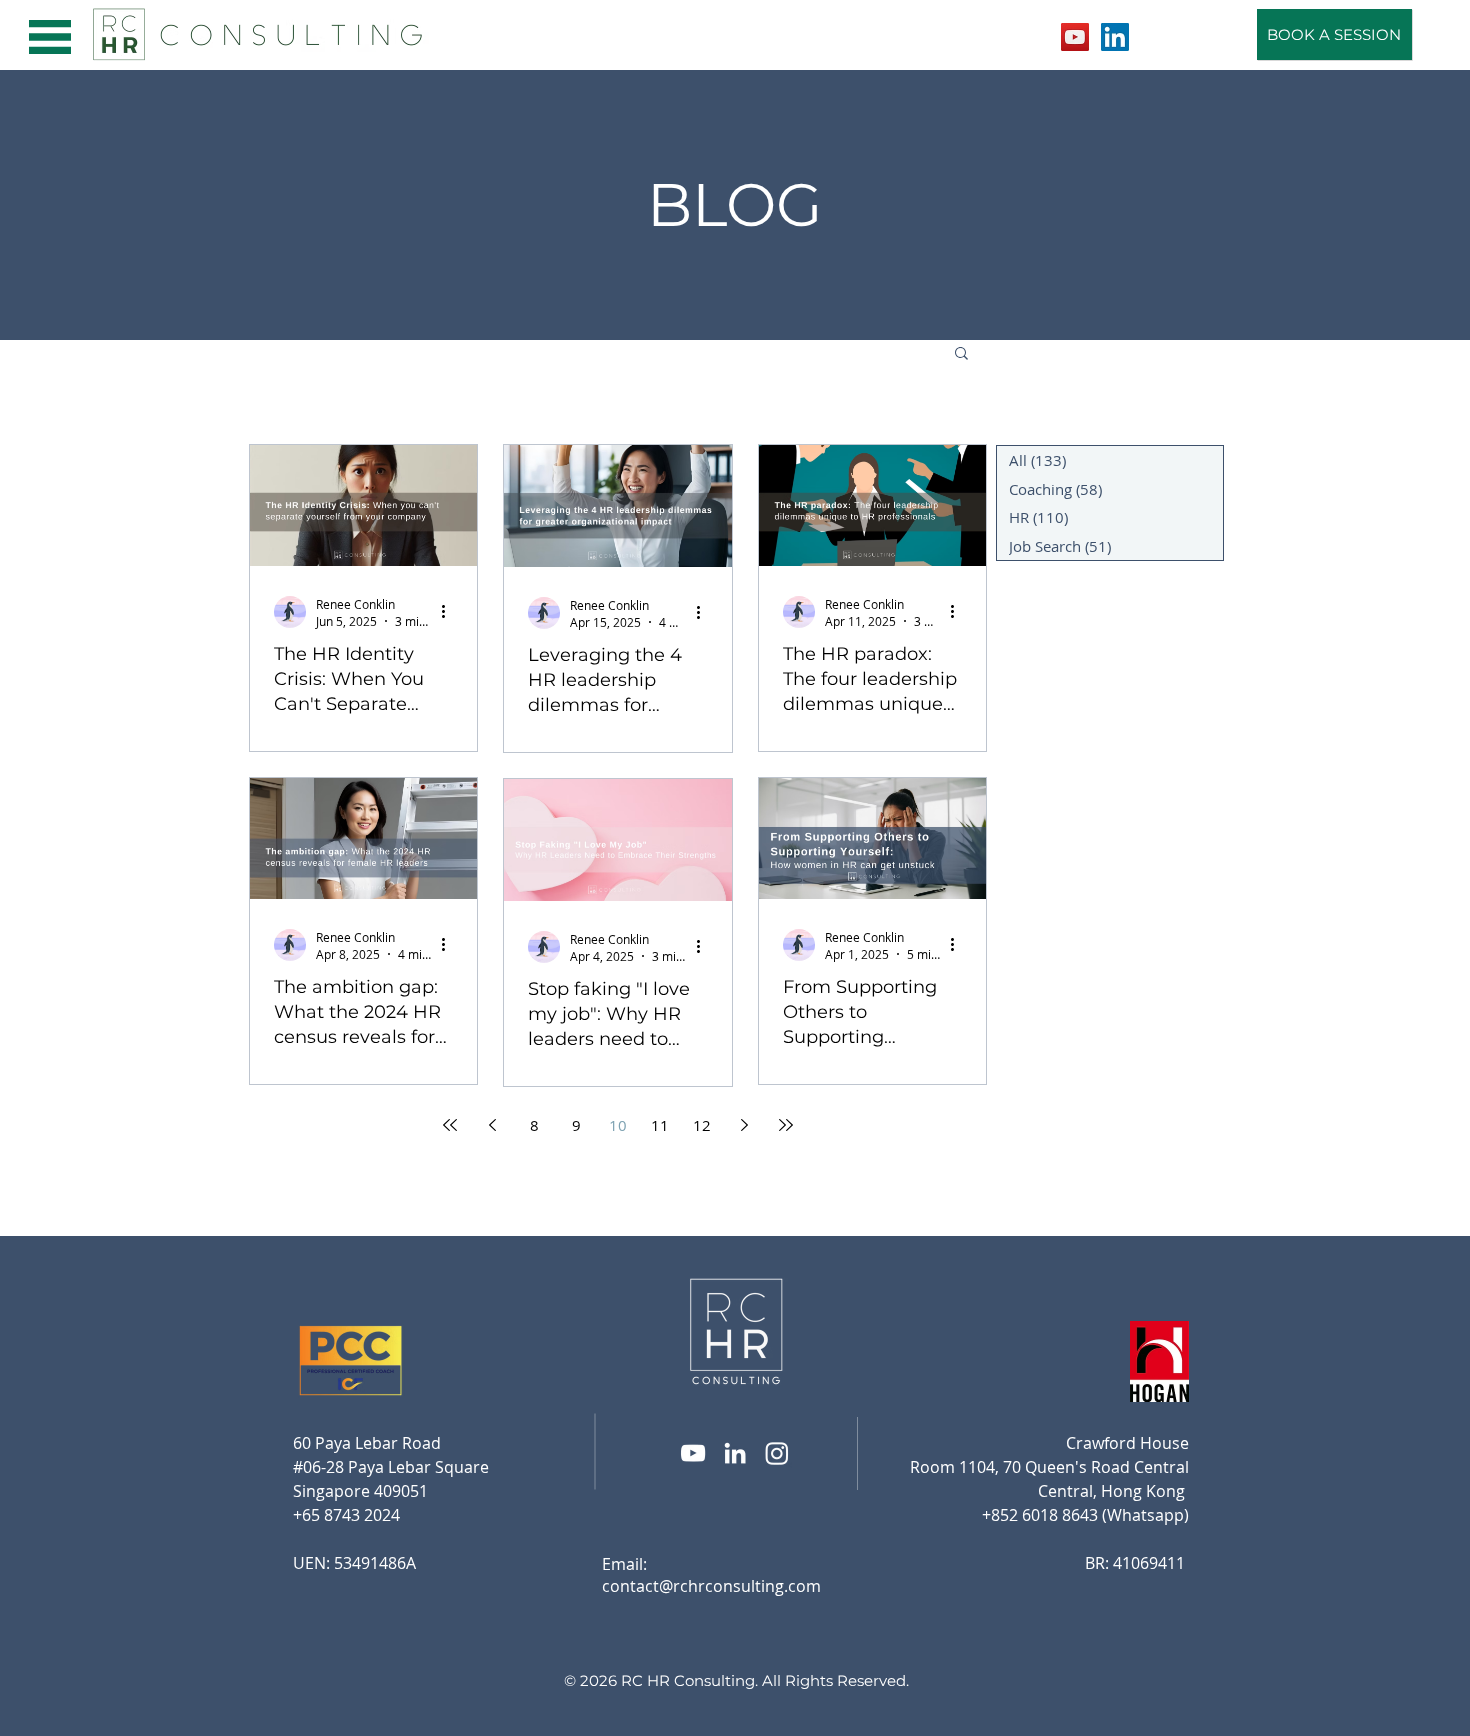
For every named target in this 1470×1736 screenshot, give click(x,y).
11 (660, 1125)
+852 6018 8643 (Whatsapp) (1085, 1515)
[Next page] (744, 1125)
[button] (50, 37)
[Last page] (786, 1125)
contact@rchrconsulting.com (711, 1586)
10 (618, 1125)
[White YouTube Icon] (693, 1453)
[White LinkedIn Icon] (735, 1453)
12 (702, 1125)
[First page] (450, 1125)
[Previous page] (492, 1125)
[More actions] (450, 612)
